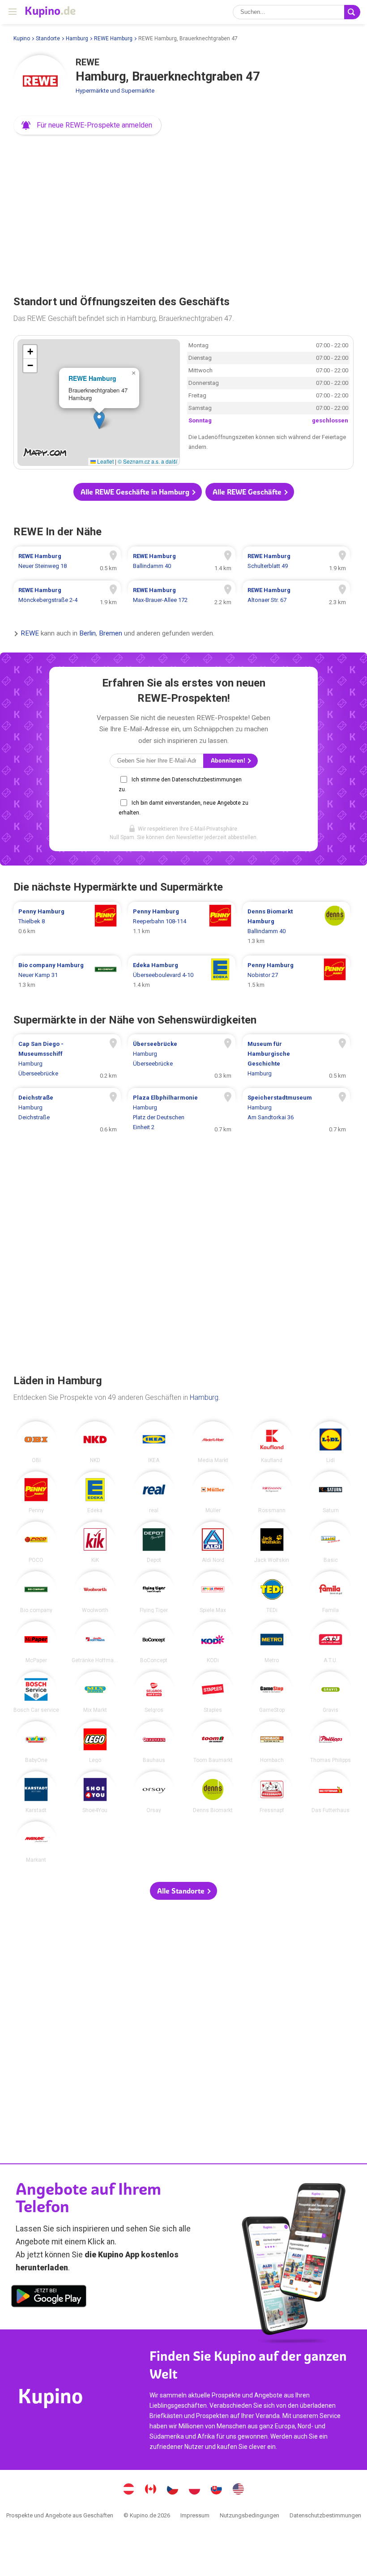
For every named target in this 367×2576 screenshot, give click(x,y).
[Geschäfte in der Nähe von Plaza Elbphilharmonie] (182, 1113)
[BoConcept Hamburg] (154, 1642)
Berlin (87, 633)
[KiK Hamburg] (95, 1542)
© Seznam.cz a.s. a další (147, 461)
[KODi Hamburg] (213, 1642)
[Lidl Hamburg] (331, 1442)
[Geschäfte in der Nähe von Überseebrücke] (182, 1059)
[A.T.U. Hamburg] (331, 1642)
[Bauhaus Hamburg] (154, 1742)
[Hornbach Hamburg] (272, 1742)
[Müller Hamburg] (213, 1492)
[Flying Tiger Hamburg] (154, 1592)
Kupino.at (129, 2490)
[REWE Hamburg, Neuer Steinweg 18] (67, 561)
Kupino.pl (195, 2490)
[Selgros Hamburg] (154, 1692)
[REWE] (40, 82)
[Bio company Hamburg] (36, 1592)
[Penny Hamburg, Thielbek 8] (67, 926)
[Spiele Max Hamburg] (213, 1592)
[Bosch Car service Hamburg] (36, 1692)
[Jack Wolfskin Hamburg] (272, 1542)
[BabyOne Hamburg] (36, 1742)
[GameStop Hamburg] (272, 1692)
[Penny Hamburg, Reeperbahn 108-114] (182, 926)
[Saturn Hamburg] (331, 1492)
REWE (30, 633)
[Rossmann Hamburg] (272, 1492)
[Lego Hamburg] (95, 1742)
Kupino (22, 38)
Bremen (111, 633)
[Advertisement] (183, 212)
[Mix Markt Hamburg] (95, 1692)
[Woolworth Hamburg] (95, 1592)
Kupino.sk (217, 2490)
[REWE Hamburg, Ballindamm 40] (182, 561)
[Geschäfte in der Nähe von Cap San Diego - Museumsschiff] (67, 1059)
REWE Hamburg (113, 38)
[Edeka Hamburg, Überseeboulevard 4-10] (182, 975)
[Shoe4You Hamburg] (95, 1792)
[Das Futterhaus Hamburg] (331, 1792)
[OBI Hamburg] (36, 1442)
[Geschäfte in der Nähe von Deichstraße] (67, 1113)
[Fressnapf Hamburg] (272, 1792)
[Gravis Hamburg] (331, 1692)
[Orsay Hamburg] (154, 1792)
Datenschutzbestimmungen (325, 2515)
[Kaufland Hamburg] (272, 1442)
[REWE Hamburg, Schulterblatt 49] (296, 561)
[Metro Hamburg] (272, 1642)
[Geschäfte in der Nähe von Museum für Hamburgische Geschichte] (296, 1059)
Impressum (195, 2515)
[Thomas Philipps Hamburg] (331, 1742)
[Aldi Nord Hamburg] (213, 1542)
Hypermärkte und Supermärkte (115, 91)
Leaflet (105, 461)
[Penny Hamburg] (36, 1492)
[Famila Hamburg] (331, 1592)
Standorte (48, 38)
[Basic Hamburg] (331, 1542)
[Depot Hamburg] (154, 1542)
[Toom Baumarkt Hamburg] (213, 1742)
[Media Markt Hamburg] (213, 1442)
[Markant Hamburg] (36, 1842)
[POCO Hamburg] (36, 1542)
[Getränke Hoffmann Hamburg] (95, 1642)
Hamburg (77, 38)
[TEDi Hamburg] (272, 1592)
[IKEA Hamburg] (154, 1442)
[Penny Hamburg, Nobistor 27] (296, 975)
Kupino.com (239, 2490)
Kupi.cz (173, 2490)
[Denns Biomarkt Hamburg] (213, 1792)
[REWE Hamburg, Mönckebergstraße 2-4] (67, 595)
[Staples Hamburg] (213, 1692)
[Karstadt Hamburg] (36, 1792)
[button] (87, 125)
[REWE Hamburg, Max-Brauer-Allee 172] (182, 595)
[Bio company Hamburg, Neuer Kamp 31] (67, 975)
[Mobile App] (49, 2298)
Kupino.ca (151, 2490)
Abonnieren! (229, 761)
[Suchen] (352, 12)
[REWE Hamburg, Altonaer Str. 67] (296, 595)
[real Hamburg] (154, 1492)
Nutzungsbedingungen (250, 2515)
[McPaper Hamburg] (36, 1642)
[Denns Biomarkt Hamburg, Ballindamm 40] (296, 926)
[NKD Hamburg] (95, 1442)
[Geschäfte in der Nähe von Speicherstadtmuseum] (296, 1113)
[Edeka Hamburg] (95, 1492)
